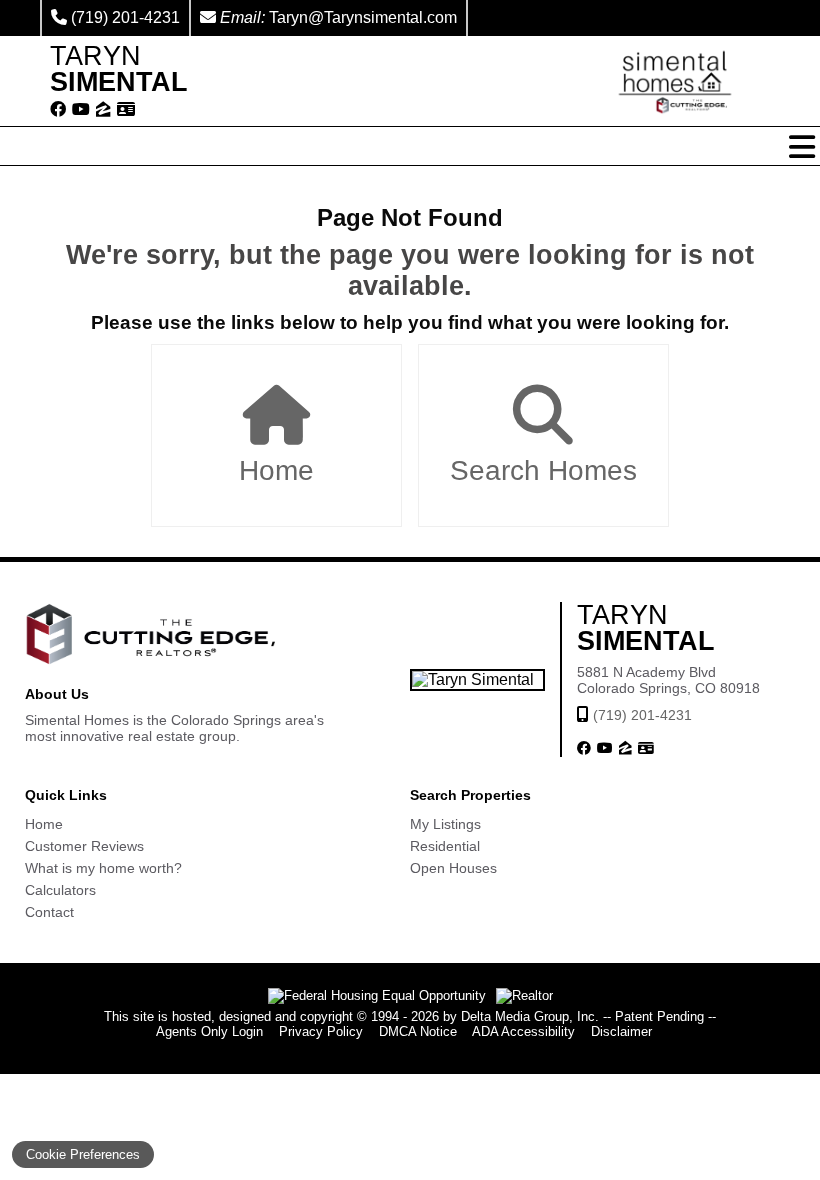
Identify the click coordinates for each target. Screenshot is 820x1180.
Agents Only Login (209, 1031)
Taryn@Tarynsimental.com (363, 17)
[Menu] (802, 147)
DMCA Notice (418, 1031)
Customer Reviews (84, 846)
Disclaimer (621, 1031)
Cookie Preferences (83, 1154)
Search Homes (543, 470)
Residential (445, 846)
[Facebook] (58, 110)
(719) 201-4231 (125, 17)
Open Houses (453, 868)
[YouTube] (81, 110)
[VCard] (126, 110)
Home (276, 470)
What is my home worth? (103, 868)
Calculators (60, 890)
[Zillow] (103, 110)
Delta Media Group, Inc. (530, 1016)
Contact (49, 912)
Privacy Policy (321, 1031)
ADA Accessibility (523, 1031)
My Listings (445, 824)
